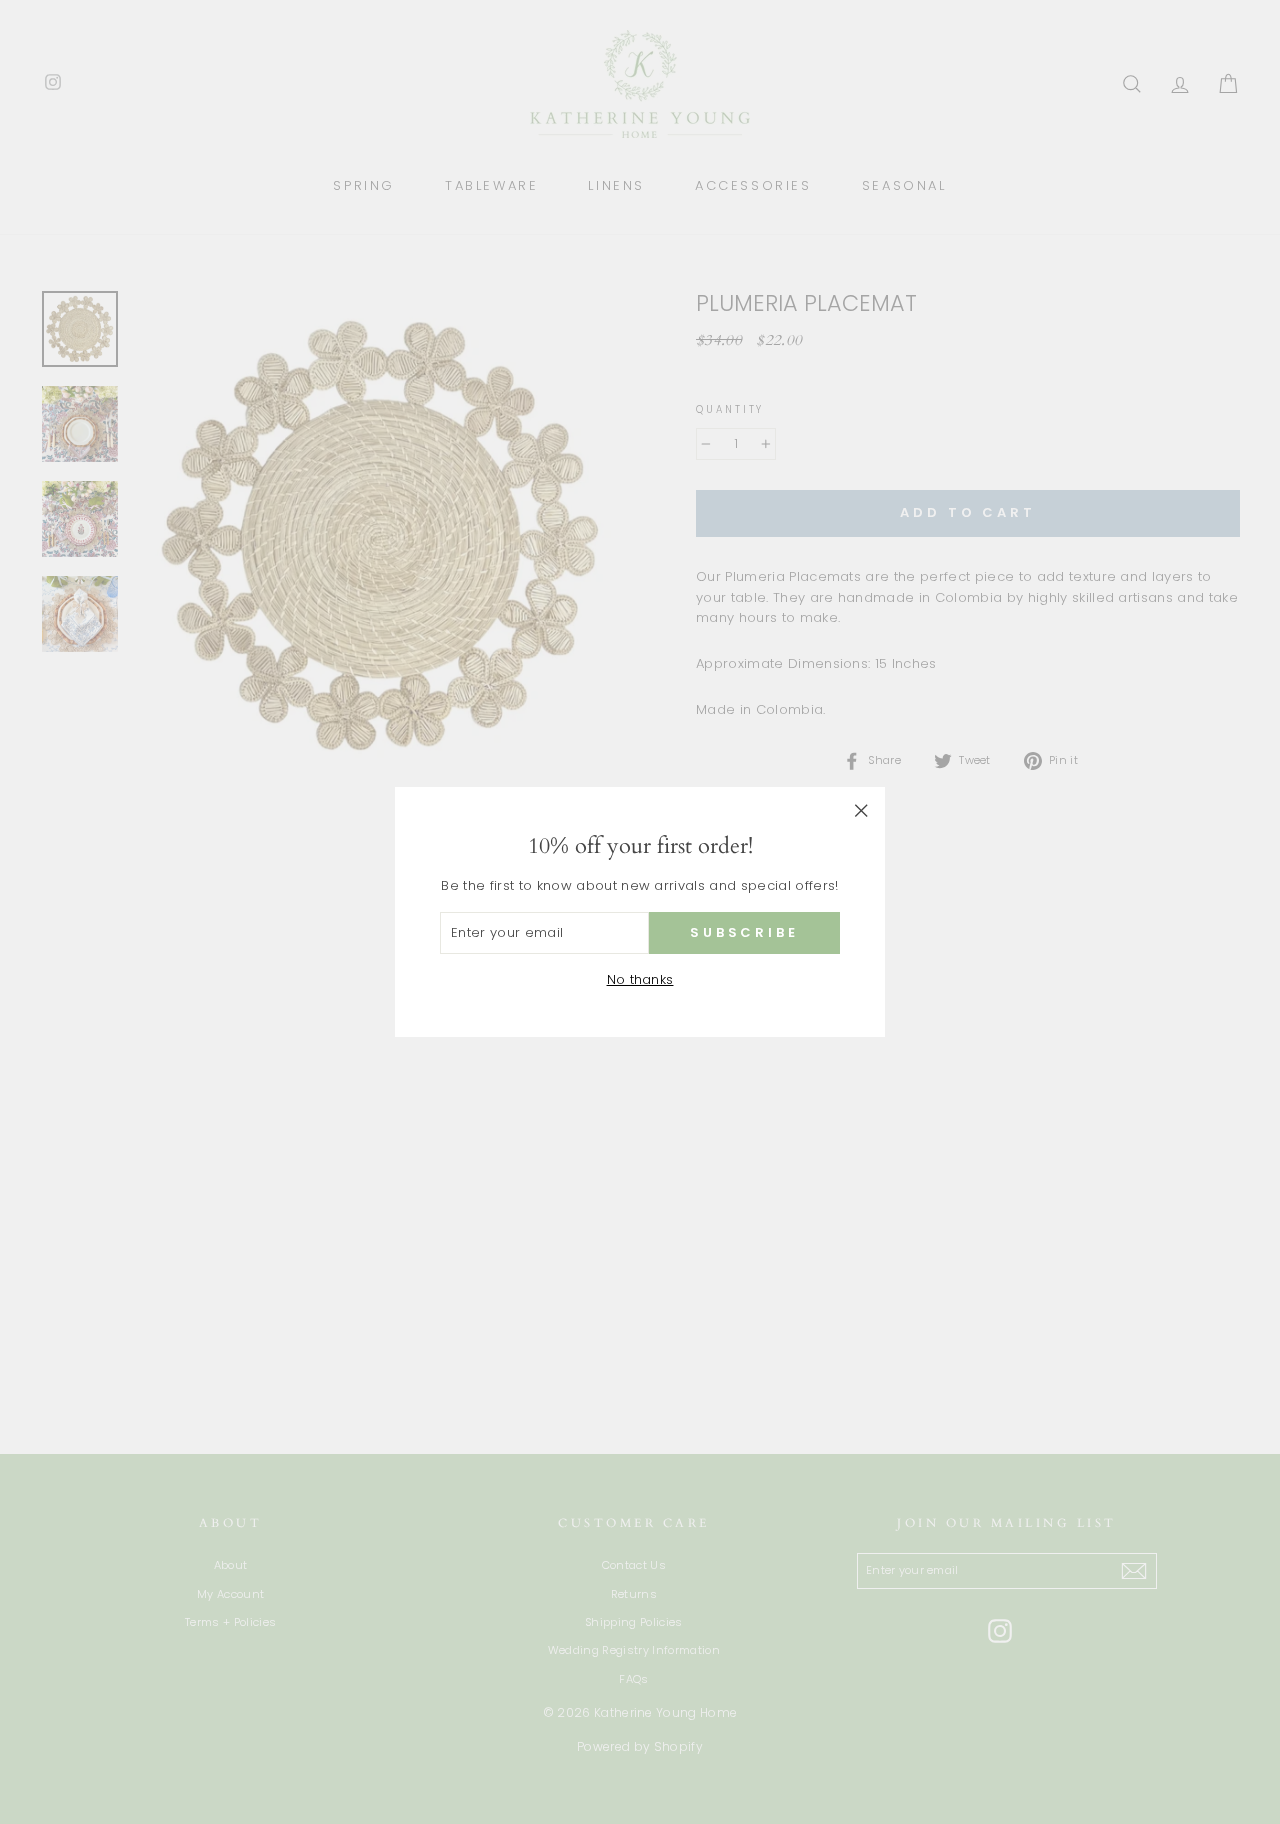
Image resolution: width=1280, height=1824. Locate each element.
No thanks (640, 979)
